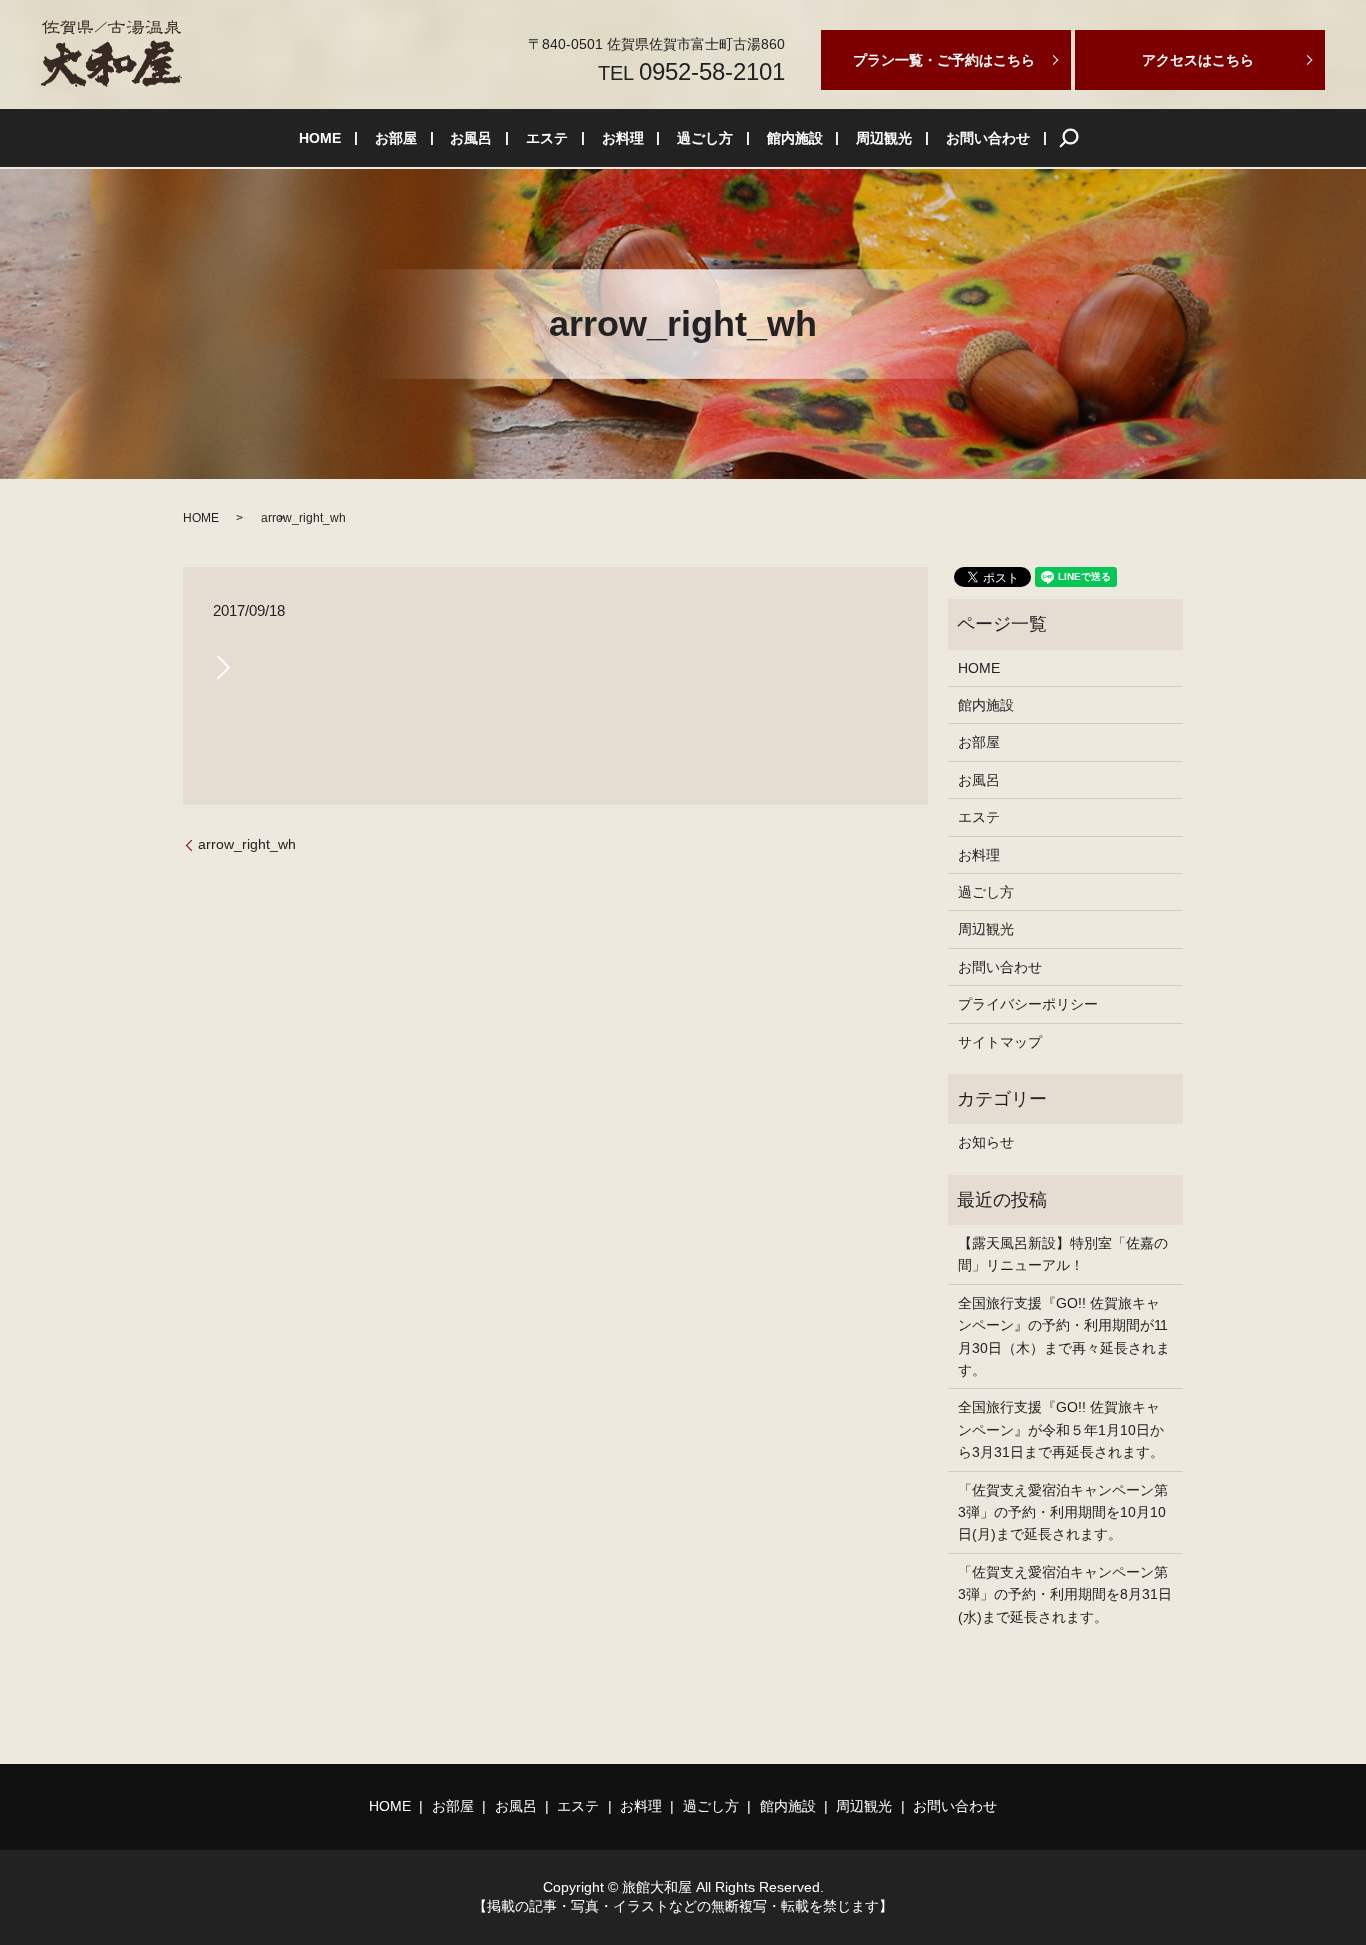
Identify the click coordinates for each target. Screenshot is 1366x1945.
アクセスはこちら (1198, 60)
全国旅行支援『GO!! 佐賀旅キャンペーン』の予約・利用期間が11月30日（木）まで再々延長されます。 (1064, 1336)
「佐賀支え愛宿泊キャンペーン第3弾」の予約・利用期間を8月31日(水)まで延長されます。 (1065, 1594)
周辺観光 (884, 138)
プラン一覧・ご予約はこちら (944, 60)
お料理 (623, 138)
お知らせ (986, 1142)
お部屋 (396, 138)
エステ (547, 138)
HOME (320, 138)
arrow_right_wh (247, 844)
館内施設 (795, 138)
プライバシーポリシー (1028, 1004)
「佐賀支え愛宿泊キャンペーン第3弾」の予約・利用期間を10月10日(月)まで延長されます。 (1063, 1512)
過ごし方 (705, 138)
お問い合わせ (988, 138)
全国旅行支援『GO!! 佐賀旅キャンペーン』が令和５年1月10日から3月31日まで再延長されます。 (1061, 1429)
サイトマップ (1000, 1042)
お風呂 (471, 138)
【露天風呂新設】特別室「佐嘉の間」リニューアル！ (1063, 1254)
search (1069, 138)
